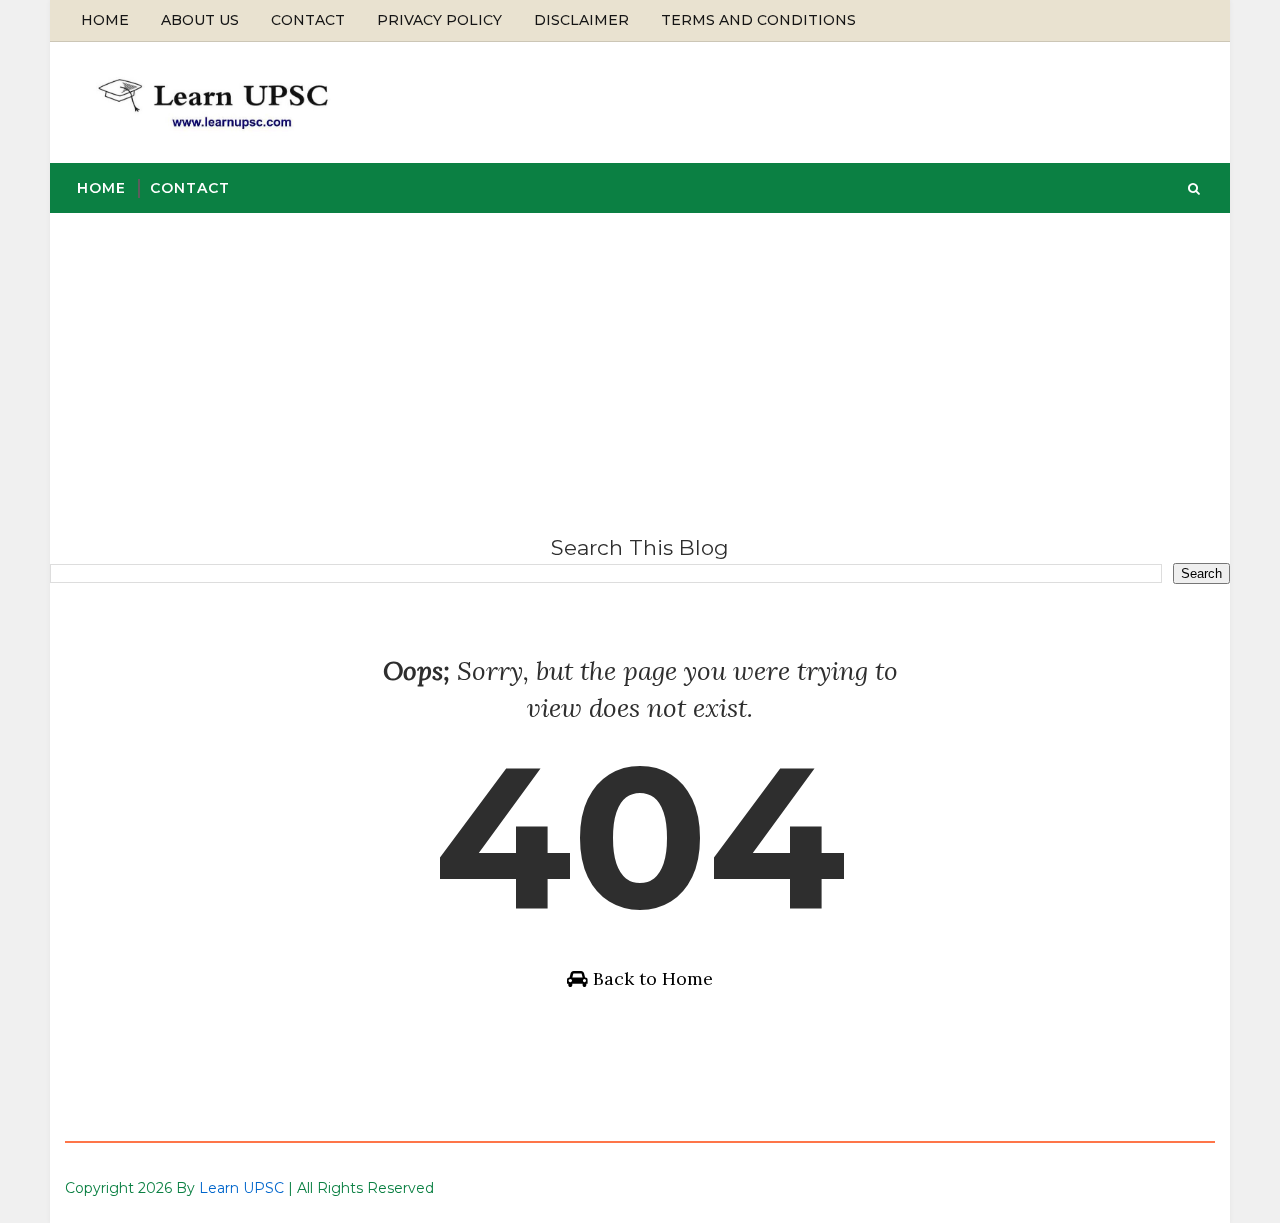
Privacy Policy (439, 20)
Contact (308, 20)
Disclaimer (581, 20)
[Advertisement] (640, 363)
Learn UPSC (241, 1188)
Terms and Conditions (758, 20)
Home (105, 20)
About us (200, 20)
